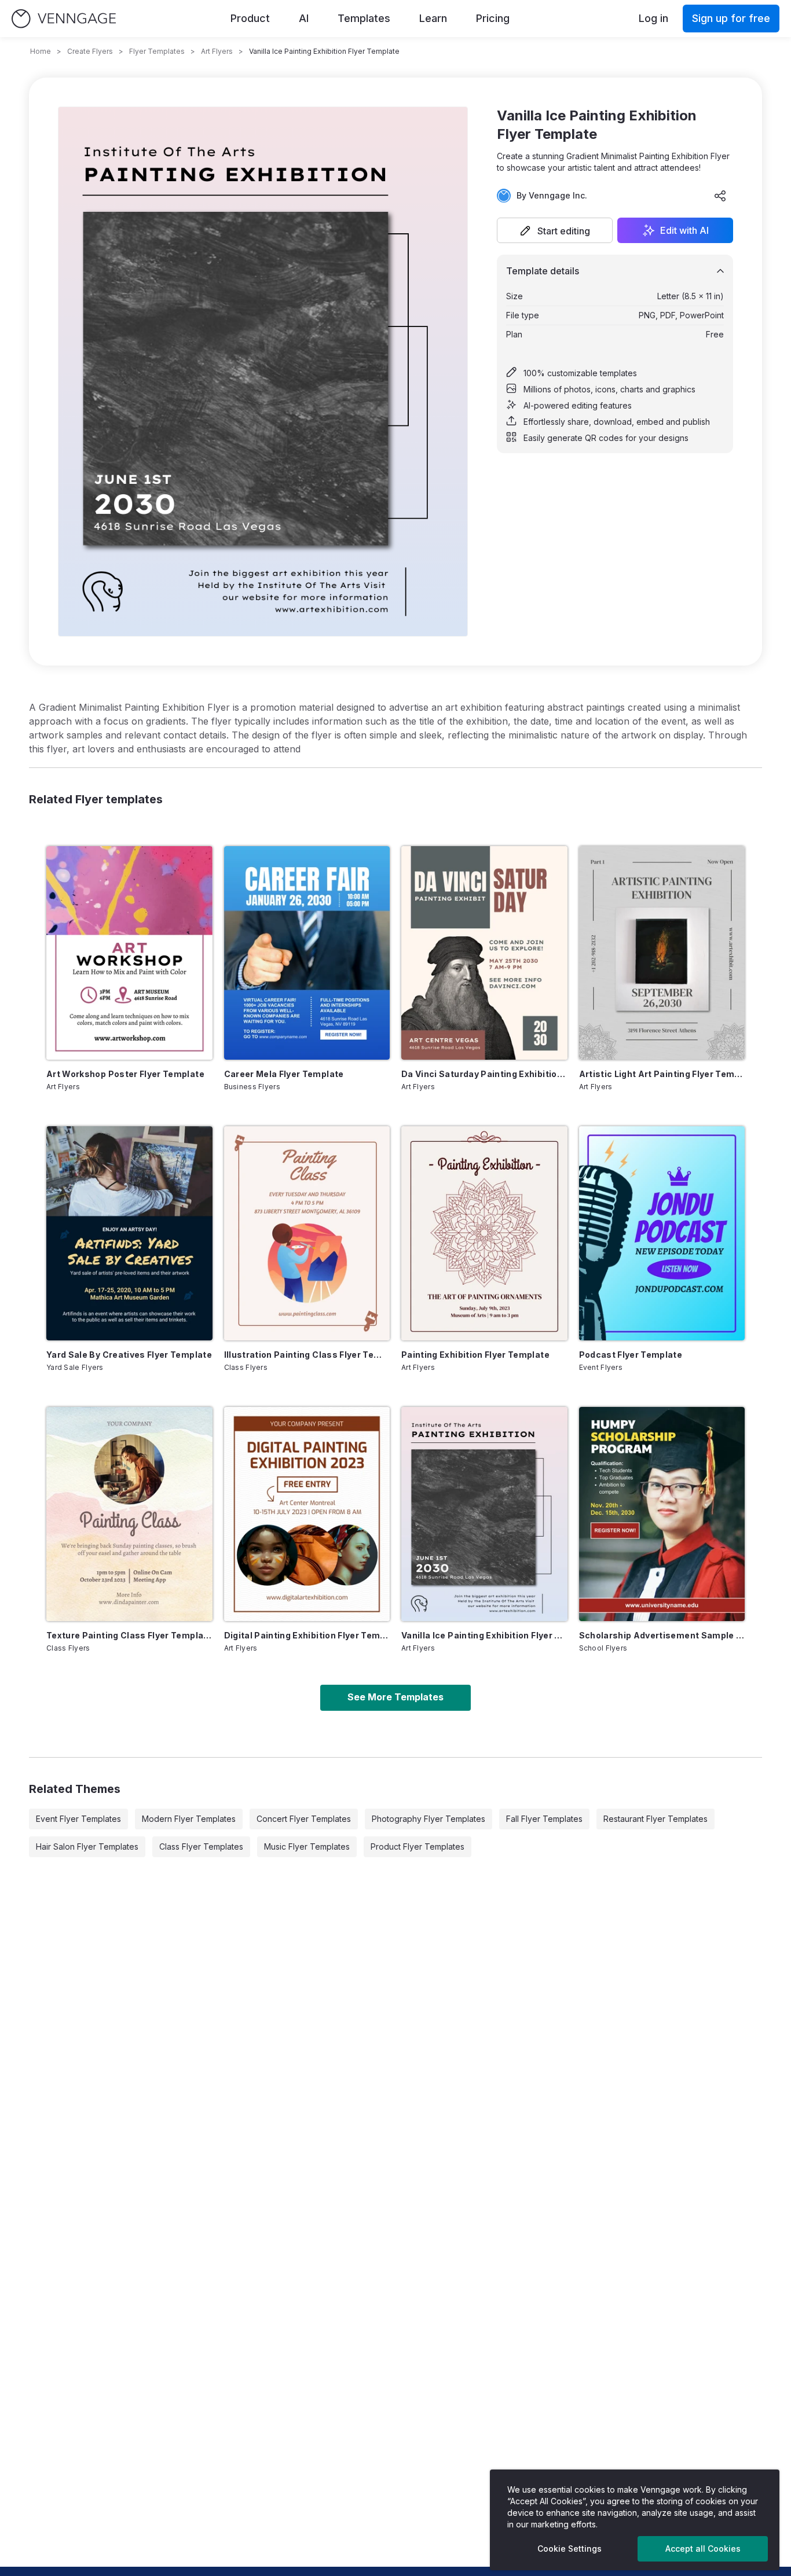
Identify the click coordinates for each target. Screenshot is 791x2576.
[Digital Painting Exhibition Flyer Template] (307, 1514)
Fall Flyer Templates (544, 1819)
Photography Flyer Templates (429, 1819)
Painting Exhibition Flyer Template (475, 1355)
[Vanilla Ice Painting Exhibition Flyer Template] (484, 1514)
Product (250, 18)
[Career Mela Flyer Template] (307, 953)
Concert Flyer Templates (304, 1819)
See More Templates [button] (395, 1697)
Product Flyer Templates (418, 1846)
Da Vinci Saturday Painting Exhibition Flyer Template (484, 1074)
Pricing (493, 18)
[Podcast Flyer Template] (662, 1233)
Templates (364, 18)
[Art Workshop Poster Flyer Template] (129, 953)
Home (41, 51)
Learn (433, 18)
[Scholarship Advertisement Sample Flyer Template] (662, 1514)
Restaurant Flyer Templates (655, 1819)
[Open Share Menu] (720, 196)
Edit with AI (684, 230)
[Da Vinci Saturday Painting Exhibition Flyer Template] (484, 953)
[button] (555, 230)
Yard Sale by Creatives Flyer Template (129, 1355)
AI (304, 18)
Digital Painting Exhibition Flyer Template (307, 1635)
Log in (653, 18)
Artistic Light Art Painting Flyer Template (662, 1074)
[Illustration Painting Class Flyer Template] (307, 1233)
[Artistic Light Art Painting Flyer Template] (662, 953)
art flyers (217, 51)
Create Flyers (90, 51)
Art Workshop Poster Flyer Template (125, 1074)
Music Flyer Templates (307, 1846)
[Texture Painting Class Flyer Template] (129, 1514)
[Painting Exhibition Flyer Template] (484, 1233)
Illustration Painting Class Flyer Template (307, 1355)
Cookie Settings (570, 2549)
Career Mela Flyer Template (284, 1074)
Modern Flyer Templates (189, 1819)
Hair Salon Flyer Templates (87, 1846)
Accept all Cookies (703, 2549)
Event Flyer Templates (78, 1819)
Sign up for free (731, 18)
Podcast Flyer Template (631, 1355)
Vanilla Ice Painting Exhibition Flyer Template (484, 1635)
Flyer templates (157, 51)
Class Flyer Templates (201, 1846)
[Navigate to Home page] (64, 19)
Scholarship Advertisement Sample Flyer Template (662, 1635)
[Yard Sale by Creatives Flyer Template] (129, 1233)
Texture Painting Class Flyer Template (129, 1635)
